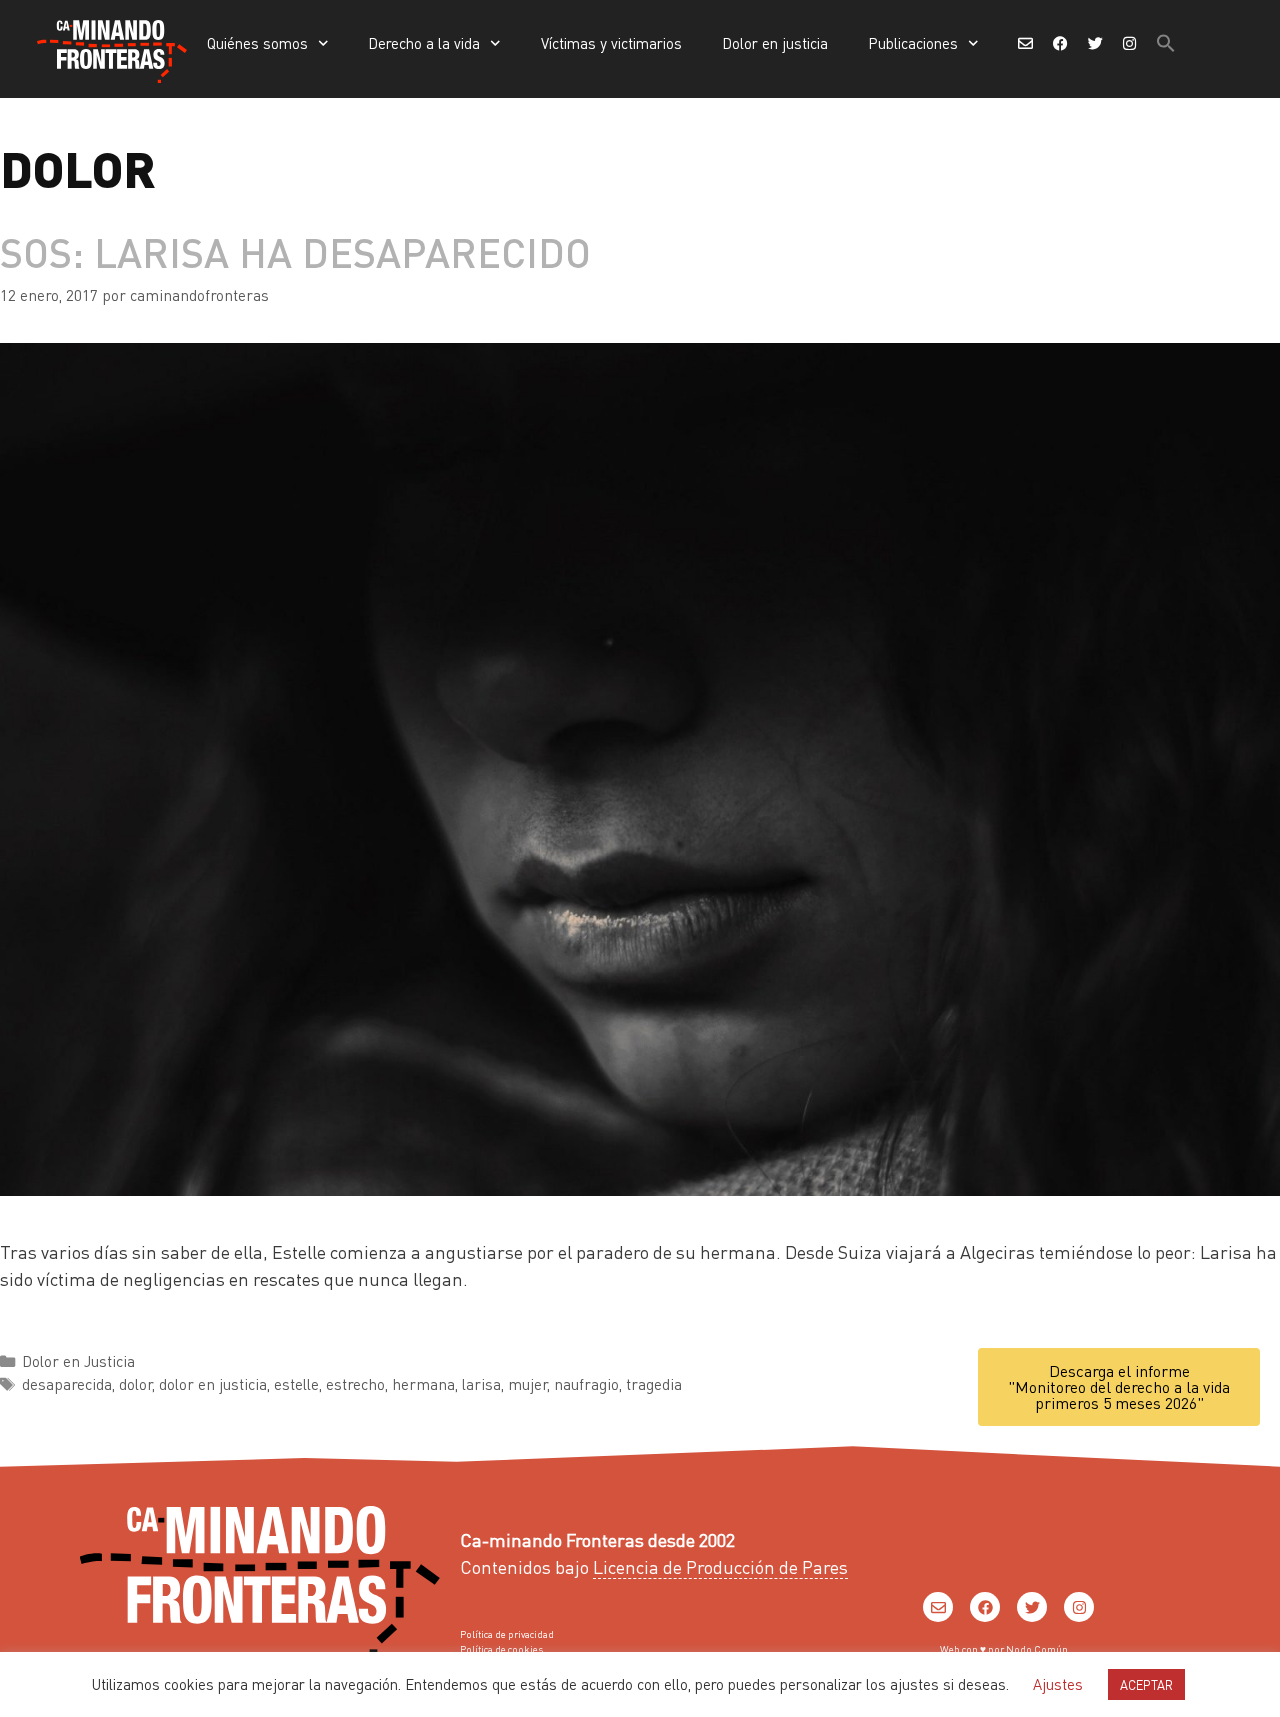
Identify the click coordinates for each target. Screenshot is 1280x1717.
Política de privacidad (507, 1634)
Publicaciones (913, 43)
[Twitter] (1032, 1607)
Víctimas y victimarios (611, 43)
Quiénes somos (257, 43)
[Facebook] (985, 1607)
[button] (1166, 43)
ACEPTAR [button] (1146, 1684)
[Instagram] (1079, 1607)
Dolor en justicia (775, 43)
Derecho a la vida (424, 43)
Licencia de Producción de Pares (720, 1566)
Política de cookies (501, 1649)
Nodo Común (1037, 1649)
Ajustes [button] (1058, 1684)
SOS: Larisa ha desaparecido (295, 251)
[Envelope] (938, 1607)
